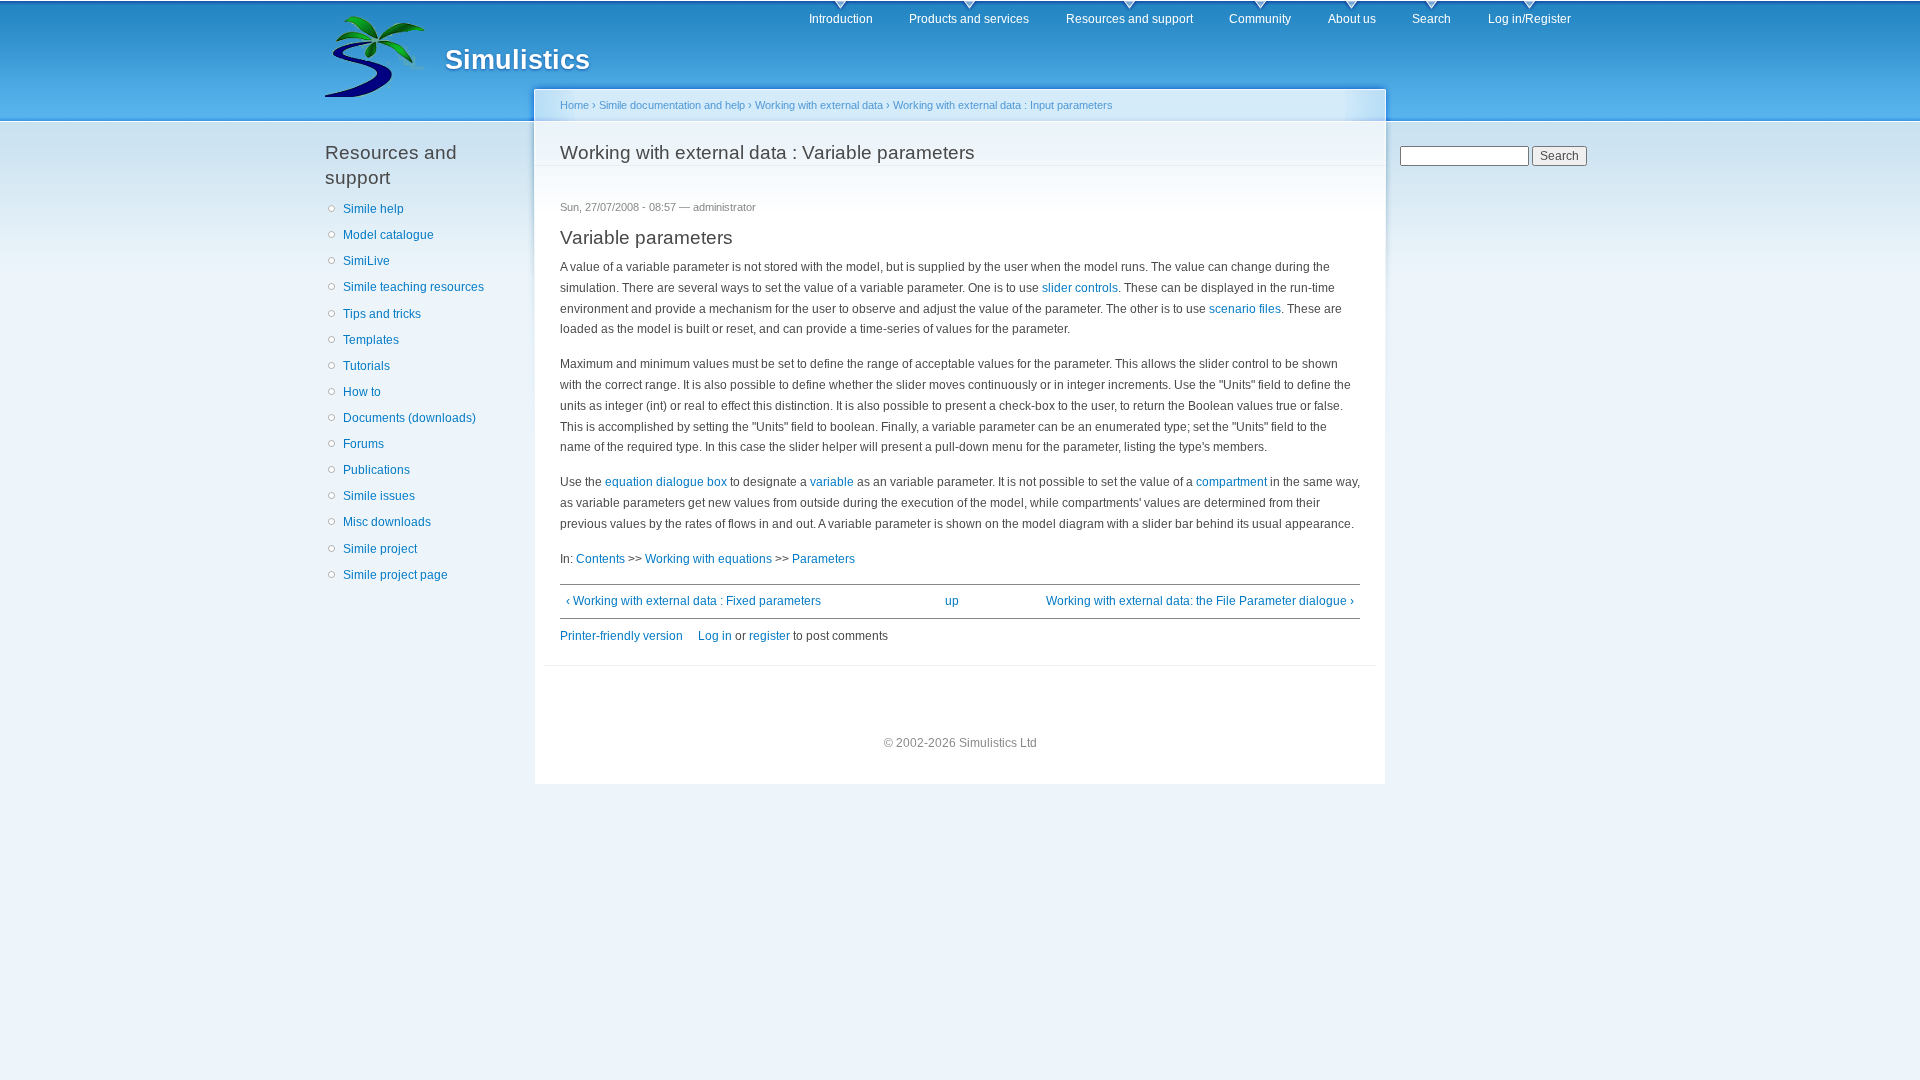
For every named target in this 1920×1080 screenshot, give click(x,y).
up (952, 601)
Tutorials (366, 366)
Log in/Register (1529, 19)
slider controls (1080, 288)
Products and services (969, 19)
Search (1431, 19)
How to (362, 392)
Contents (600, 559)
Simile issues (379, 496)
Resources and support (1129, 19)
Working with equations (708, 559)
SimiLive (366, 261)
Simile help (373, 209)
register (769, 636)
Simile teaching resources (413, 287)
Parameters (823, 559)
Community (1260, 19)
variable (832, 482)
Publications (376, 470)
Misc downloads (387, 522)
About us (1352, 19)
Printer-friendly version (621, 636)
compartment (1231, 482)
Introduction (841, 19)
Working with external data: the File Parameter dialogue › (1200, 601)
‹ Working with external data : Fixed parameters (693, 601)
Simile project (380, 549)
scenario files (1245, 309)
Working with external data (819, 105)
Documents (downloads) (409, 418)
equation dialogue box (666, 482)
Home (574, 105)
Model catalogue (388, 235)
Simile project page (395, 575)
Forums (363, 444)
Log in (715, 636)
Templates (371, 340)
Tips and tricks (382, 314)
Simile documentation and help (672, 105)
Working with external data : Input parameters (1003, 105)
